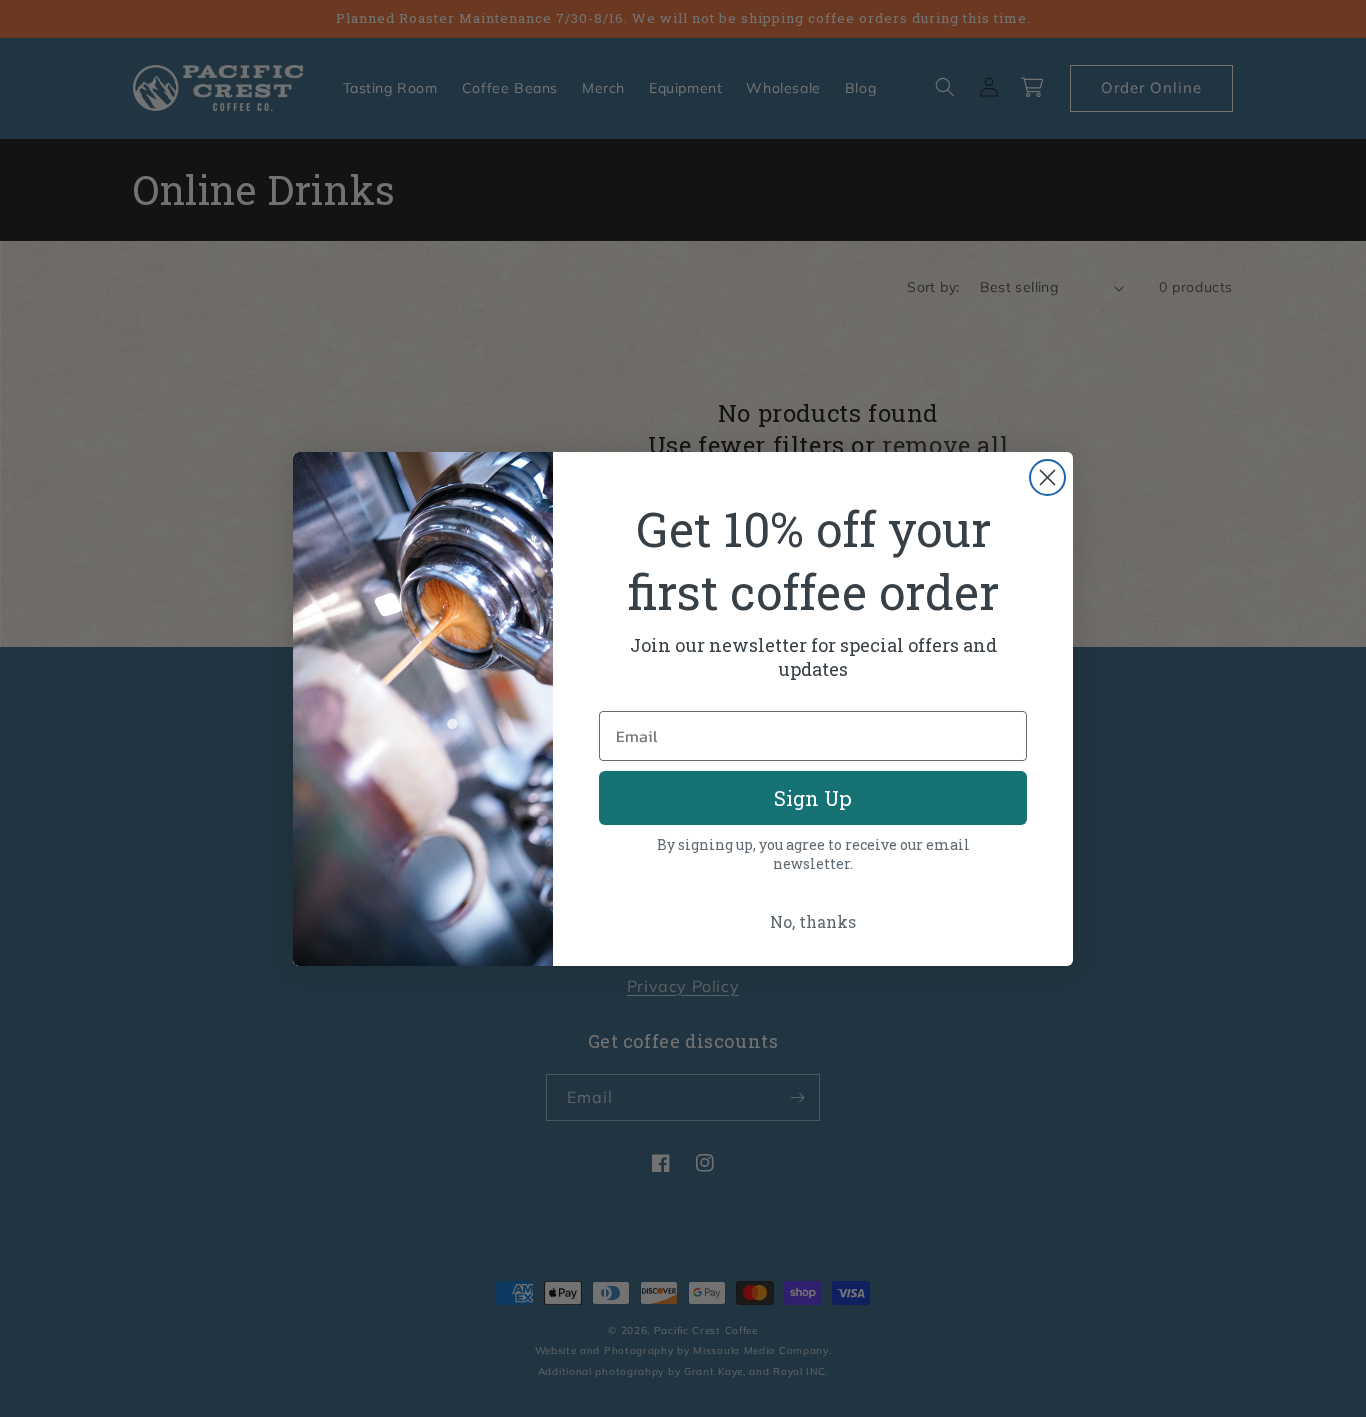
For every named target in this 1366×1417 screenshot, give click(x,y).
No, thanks (813, 921)
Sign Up (813, 798)
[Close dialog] (1047, 477)
